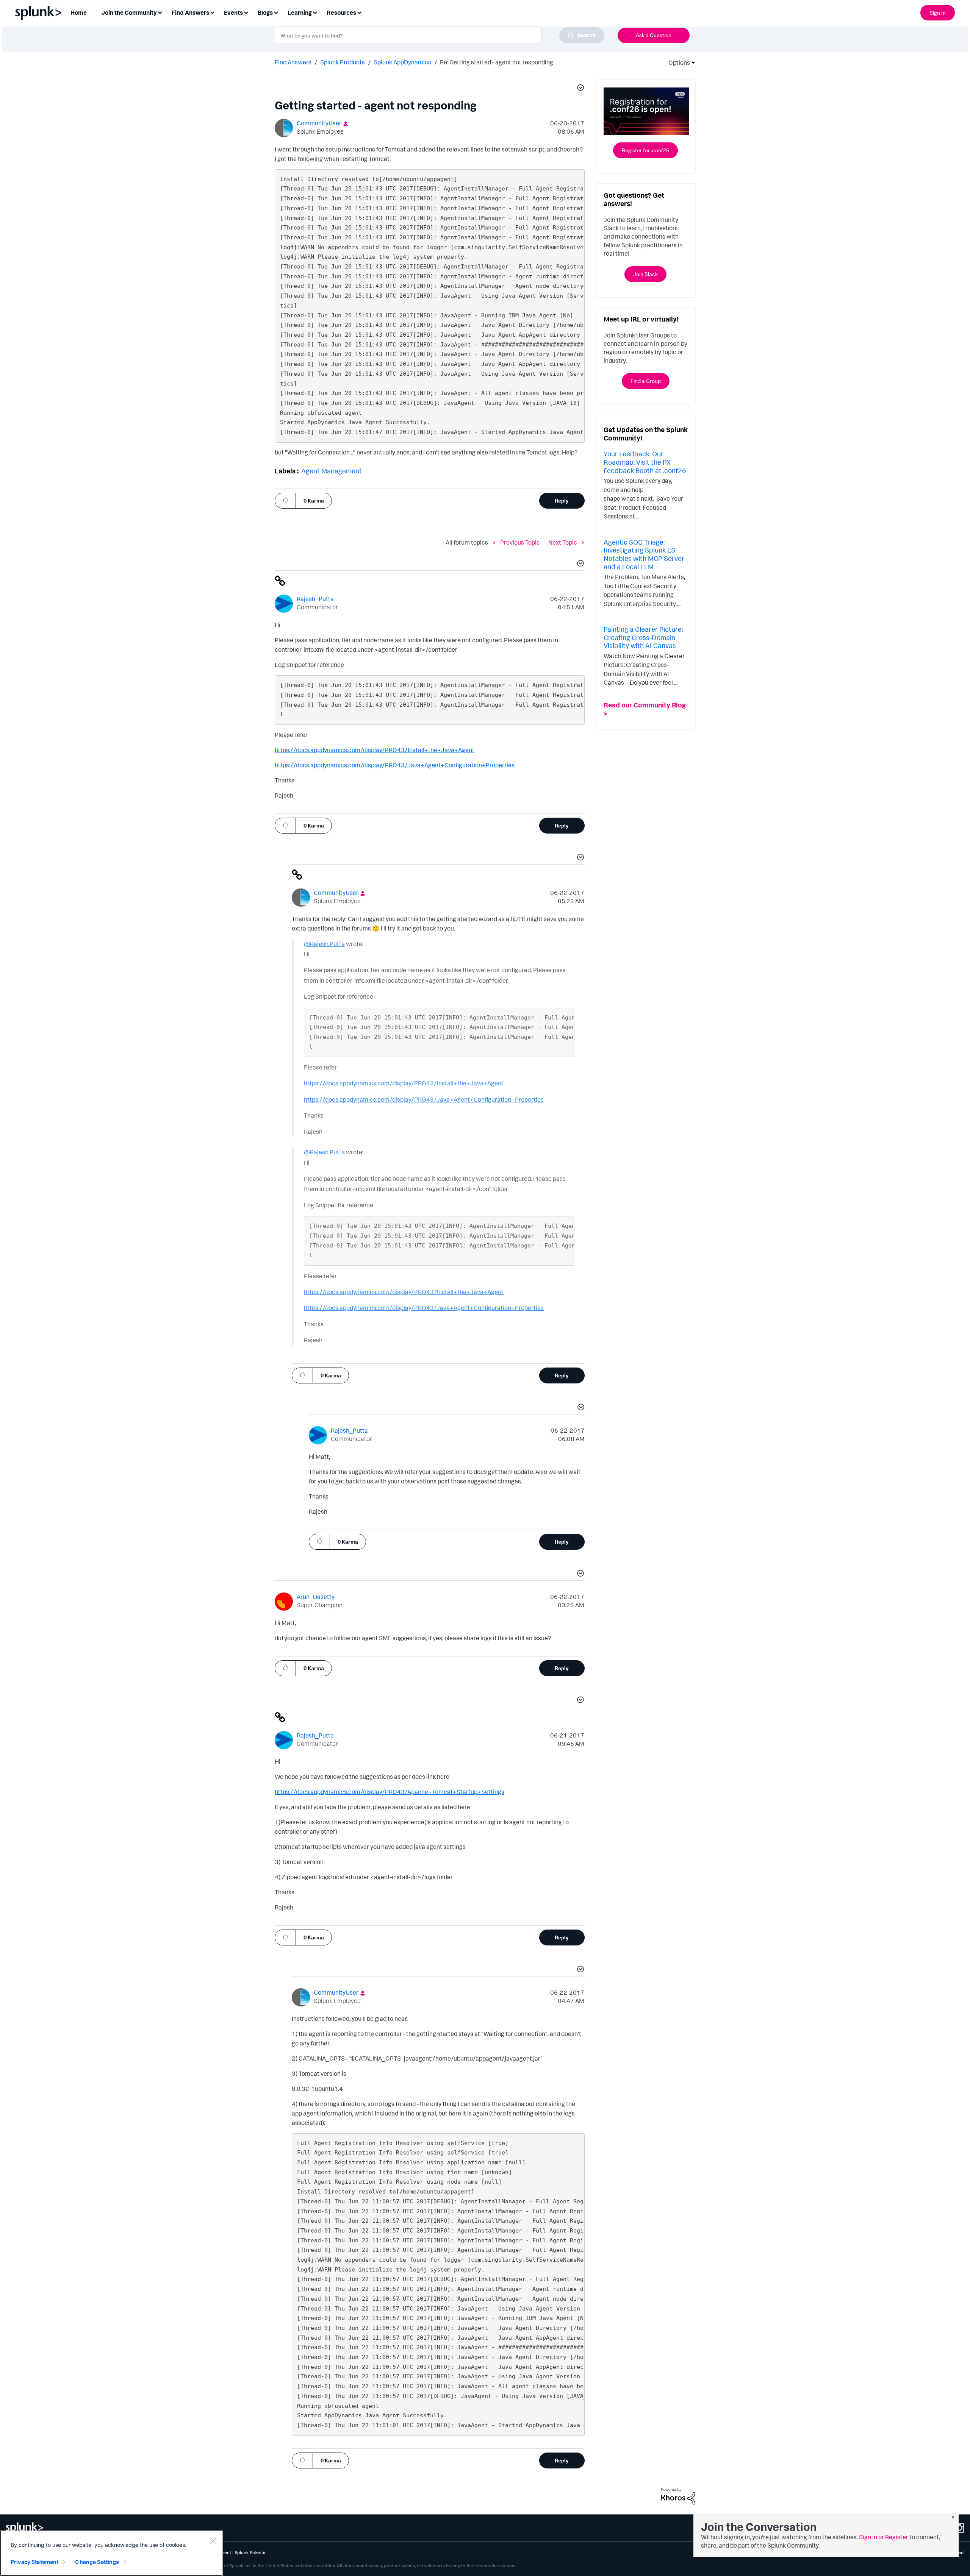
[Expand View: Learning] (315, 12)
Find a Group (646, 381)
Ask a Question (654, 35)
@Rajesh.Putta (324, 944)
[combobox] (440, 35)
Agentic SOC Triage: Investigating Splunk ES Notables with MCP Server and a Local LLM (644, 554)
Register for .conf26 (645, 150)
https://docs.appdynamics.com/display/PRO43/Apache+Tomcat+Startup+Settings (390, 1792)
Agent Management (332, 471)
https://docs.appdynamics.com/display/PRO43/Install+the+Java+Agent (375, 750)
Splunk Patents (250, 2552)
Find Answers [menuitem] (190, 12)
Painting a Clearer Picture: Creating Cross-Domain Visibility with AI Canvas (643, 637)
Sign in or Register (884, 2537)
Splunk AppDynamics (402, 62)
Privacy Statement (34, 2562)
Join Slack (645, 274)
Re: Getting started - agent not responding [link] (497, 62)
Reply (562, 500)
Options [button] (677, 62)
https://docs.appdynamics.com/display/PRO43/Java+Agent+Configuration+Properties (395, 765)
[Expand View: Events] (246, 12)
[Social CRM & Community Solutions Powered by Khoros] (678, 2496)
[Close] (213, 2540)
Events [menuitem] (233, 12)
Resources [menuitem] (341, 12)
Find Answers (293, 62)
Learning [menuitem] (300, 12)
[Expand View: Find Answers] (212, 12)
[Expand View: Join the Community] (160, 12)
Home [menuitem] (79, 12)
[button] (579, 89)
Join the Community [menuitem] (129, 12)
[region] (111, 2553)
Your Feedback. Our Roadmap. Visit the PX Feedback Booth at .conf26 (645, 462)
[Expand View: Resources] (359, 12)
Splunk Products (343, 62)
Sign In (938, 13)
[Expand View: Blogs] (276, 12)
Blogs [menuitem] (265, 12)
